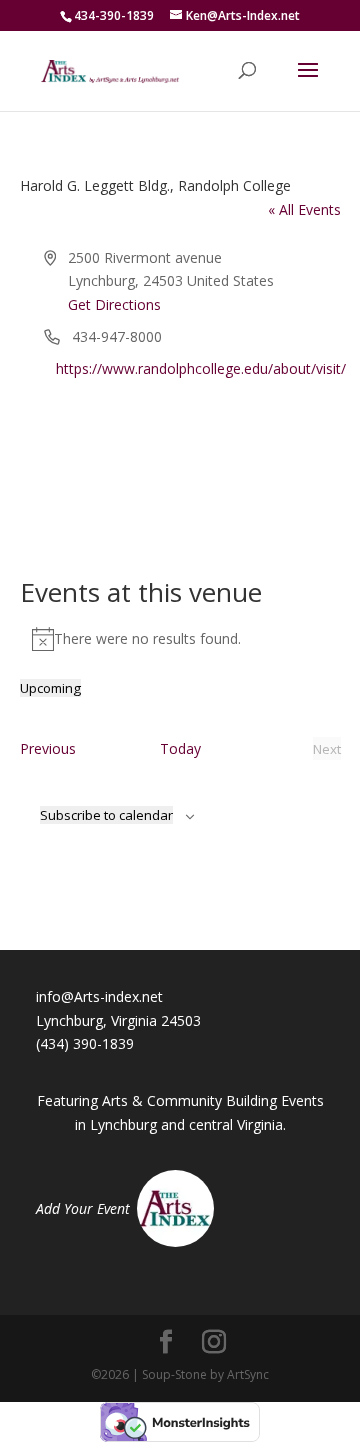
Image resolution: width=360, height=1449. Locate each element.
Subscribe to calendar (106, 815)
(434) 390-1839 (85, 1043)
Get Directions (114, 304)
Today (180, 748)
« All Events (304, 209)
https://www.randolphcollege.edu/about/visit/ (201, 368)
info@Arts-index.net (99, 996)
